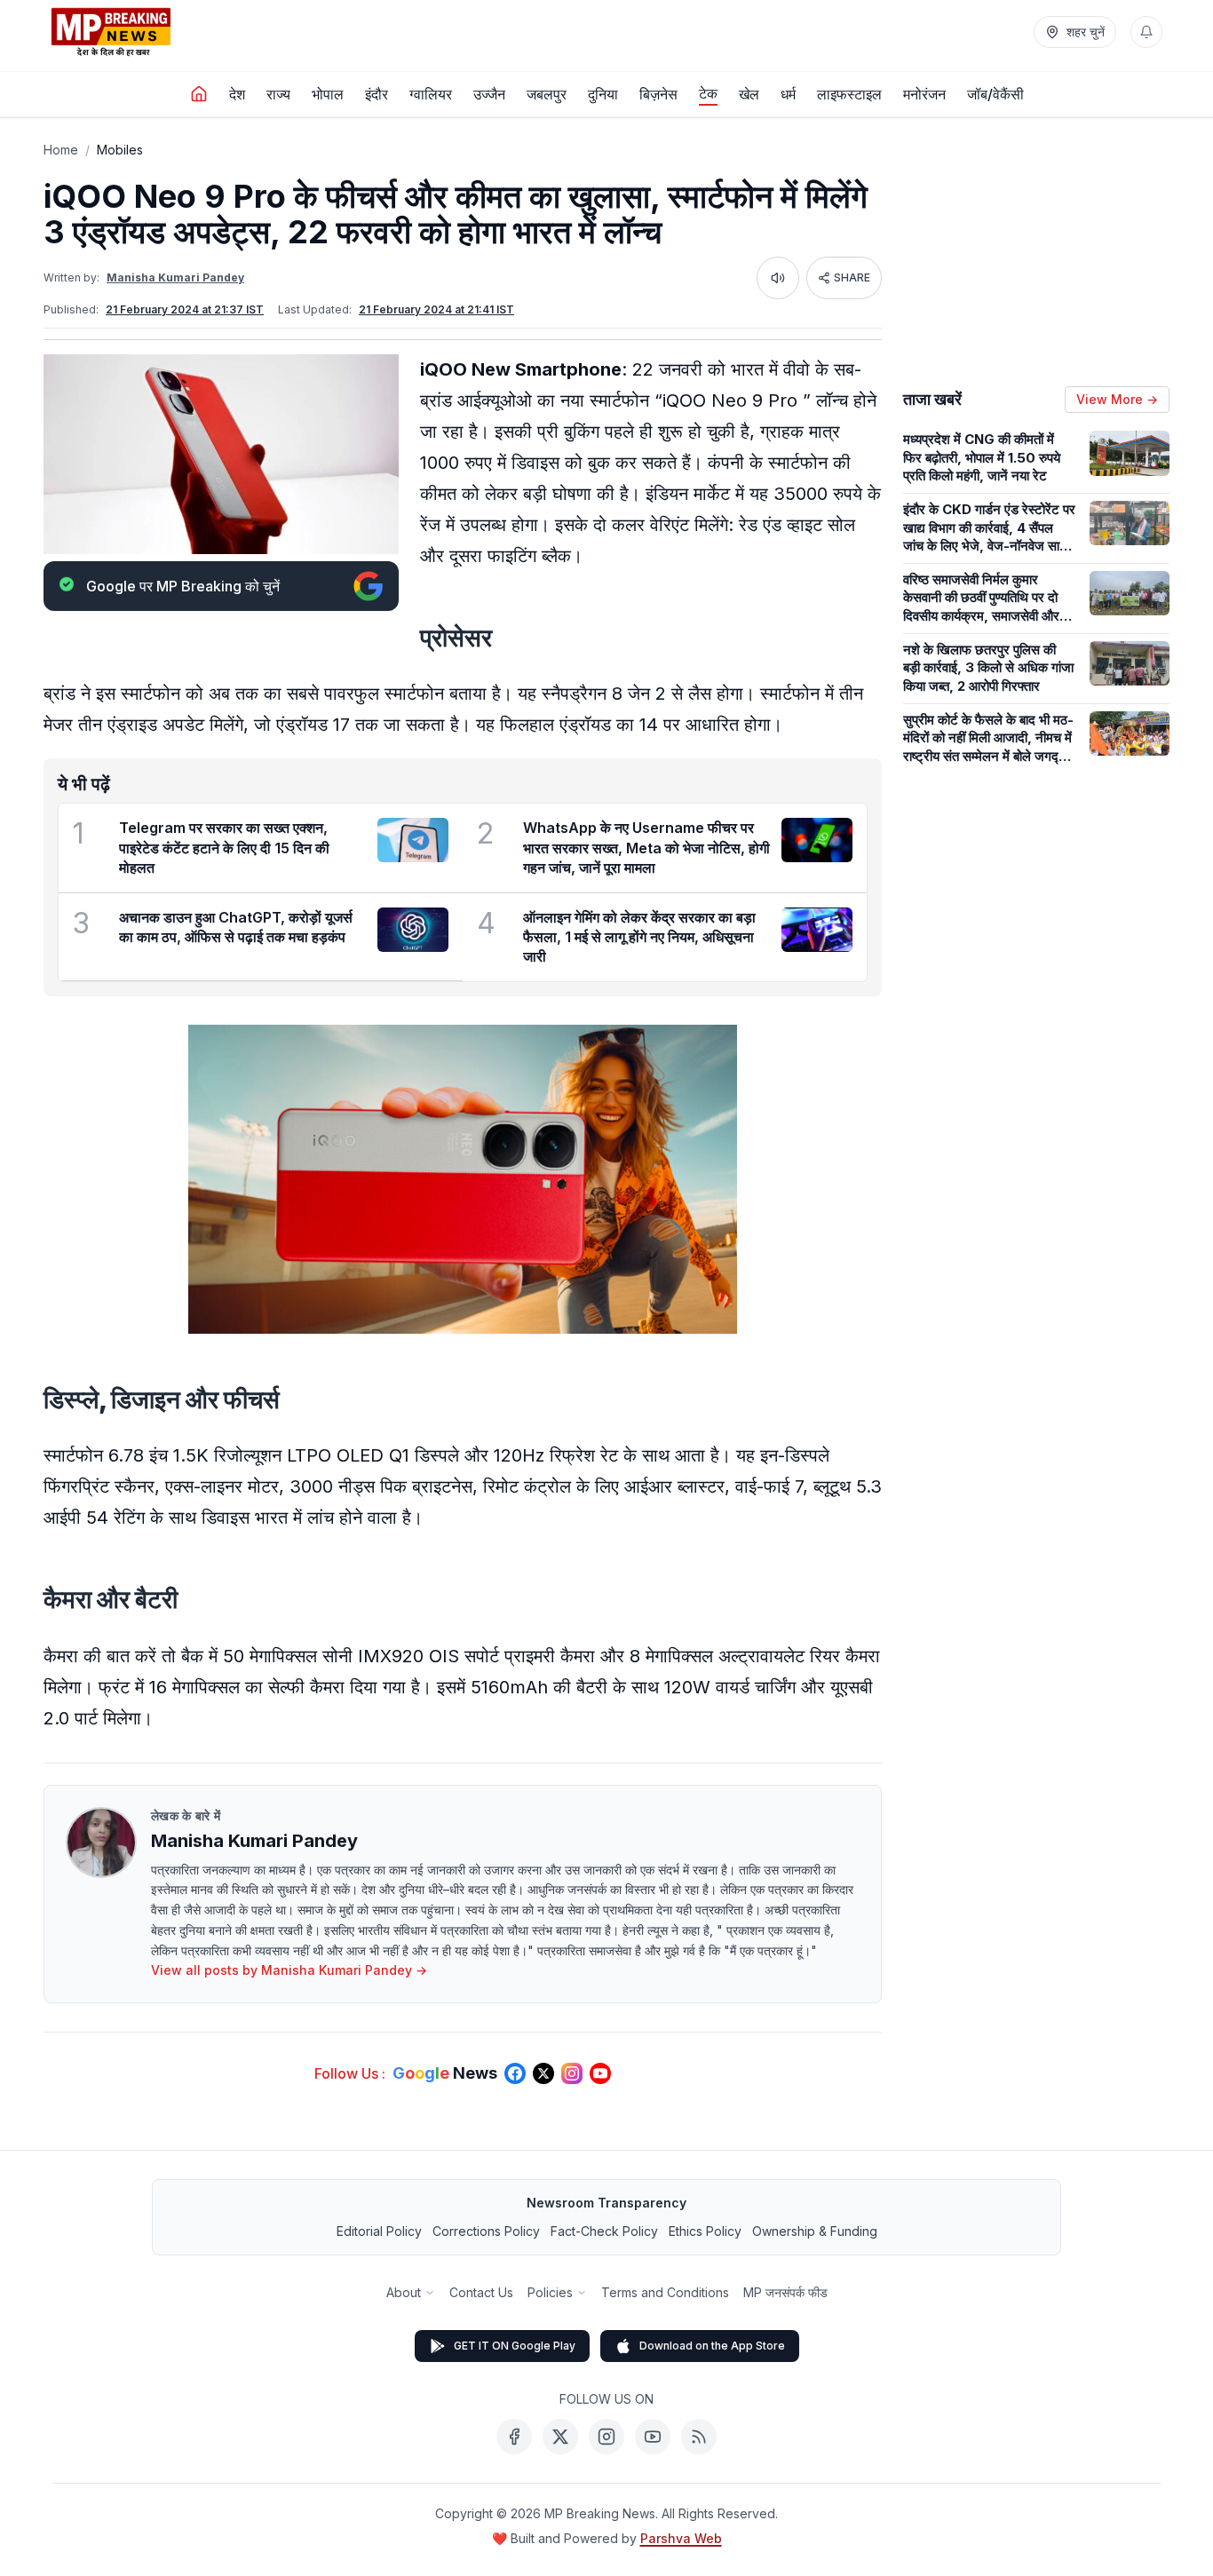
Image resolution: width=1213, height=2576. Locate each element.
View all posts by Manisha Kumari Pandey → (289, 1970)
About (404, 2292)
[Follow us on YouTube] (600, 2073)
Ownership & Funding (815, 2231)
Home (61, 150)
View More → (1117, 399)
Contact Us (481, 2292)
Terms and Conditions (665, 2292)
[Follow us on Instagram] (572, 2073)
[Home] (199, 94)
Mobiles (120, 150)
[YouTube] (653, 2437)
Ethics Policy (705, 2231)
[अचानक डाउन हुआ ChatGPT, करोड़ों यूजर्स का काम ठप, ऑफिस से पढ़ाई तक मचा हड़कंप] (413, 930)
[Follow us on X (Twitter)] (543, 2073)
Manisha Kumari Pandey (175, 277)
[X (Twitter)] (560, 2437)
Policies (550, 2292)
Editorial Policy (379, 2231)
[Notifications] (1146, 32)
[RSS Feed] (699, 2437)
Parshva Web (681, 2538)
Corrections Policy (486, 2231)
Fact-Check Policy (604, 2231)
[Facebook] (514, 2437)
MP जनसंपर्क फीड (785, 2292)
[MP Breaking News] (111, 32)
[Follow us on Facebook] (515, 2073)
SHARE (852, 277)
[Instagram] (606, 2437)
